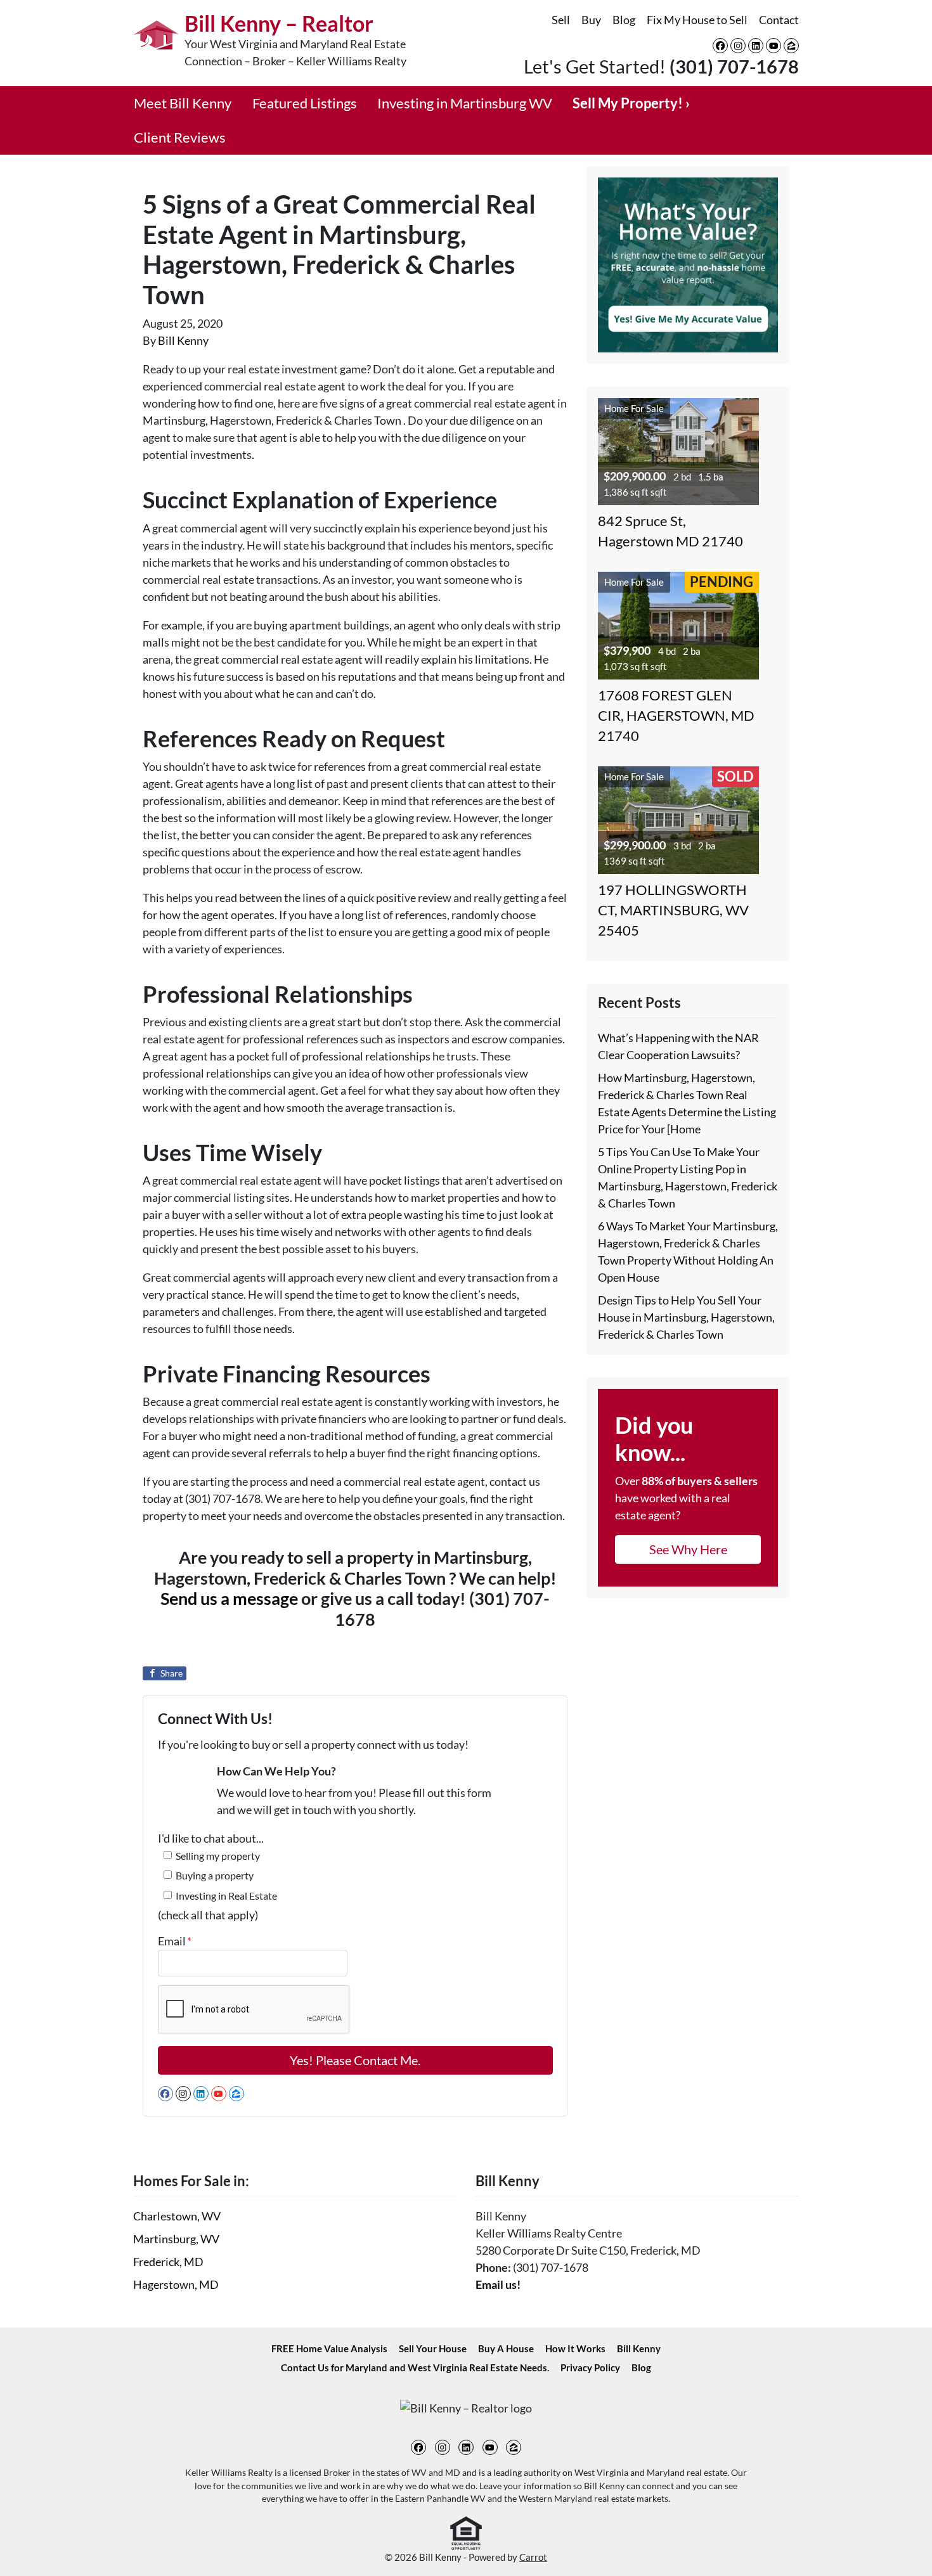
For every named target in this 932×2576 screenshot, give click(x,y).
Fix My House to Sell (697, 20)
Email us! (498, 2284)
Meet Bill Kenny (183, 103)
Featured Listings (305, 103)
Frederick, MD (168, 2262)
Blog (624, 20)
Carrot (533, 2557)
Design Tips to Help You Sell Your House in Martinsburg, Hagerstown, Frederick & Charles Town (686, 1317)
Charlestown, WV (177, 2216)
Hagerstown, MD (176, 2284)
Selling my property (218, 1856)
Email (175, 1941)
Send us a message (229, 1598)
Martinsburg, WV (176, 2239)
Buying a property (215, 1875)
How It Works (575, 2348)
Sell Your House (433, 2348)
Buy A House (506, 2348)
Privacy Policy (590, 2367)
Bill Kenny (183, 340)
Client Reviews (180, 138)
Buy (591, 20)
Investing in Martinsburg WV (465, 103)
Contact (779, 20)
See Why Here (688, 1549)
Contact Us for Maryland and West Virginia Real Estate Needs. (415, 2367)
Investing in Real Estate (226, 1896)
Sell (561, 20)
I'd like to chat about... (211, 1838)
